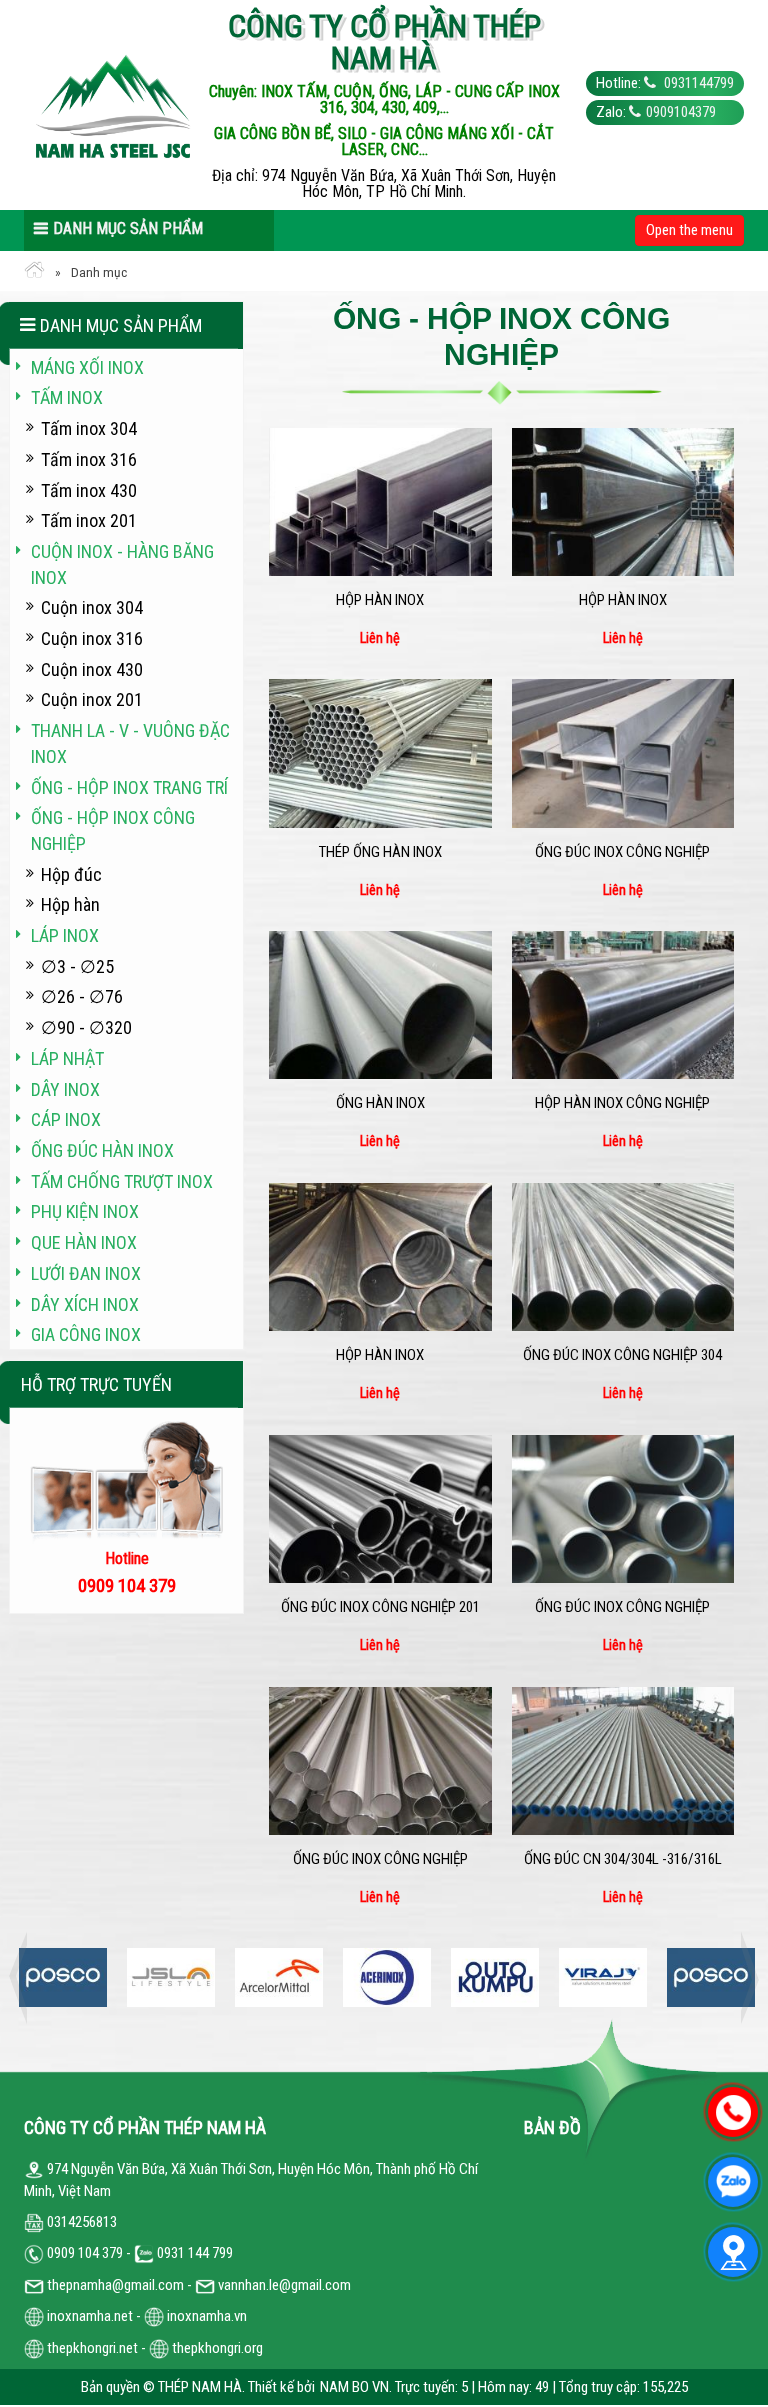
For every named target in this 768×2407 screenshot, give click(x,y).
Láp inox (65, 935)
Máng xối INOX (87, 367)
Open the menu (689, 230)
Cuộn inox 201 (92, 699)
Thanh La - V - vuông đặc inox (130, 743)
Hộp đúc (71, 874)
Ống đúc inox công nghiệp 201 (380, 1607)
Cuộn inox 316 (92, 638)
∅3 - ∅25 (77, 966)
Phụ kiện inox (85, 1211)
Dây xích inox (85, 1304)
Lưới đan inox (86, 1273)
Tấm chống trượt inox (122, 1181)
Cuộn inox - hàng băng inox (122, 564)
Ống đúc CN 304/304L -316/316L (623, 1859)
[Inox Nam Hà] (114, 105)
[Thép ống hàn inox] (380, 753)
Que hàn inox (84, 1242)
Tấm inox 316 (89, 459)
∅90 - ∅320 (86, 1027)
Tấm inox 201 (89, 520)
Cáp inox (66, 1119)
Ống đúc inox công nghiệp (622, 852)
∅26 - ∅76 (82, 996)
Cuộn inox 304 (92, 607)
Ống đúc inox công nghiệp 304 (622, 1355)
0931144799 (697, 83)
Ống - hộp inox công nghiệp (113, 830)
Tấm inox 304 (89, 428)
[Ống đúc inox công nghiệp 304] (623, 1257)
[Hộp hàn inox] (380, 502)
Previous (24, 1977)
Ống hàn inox (380, 1103)
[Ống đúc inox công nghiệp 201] (380, 1509)
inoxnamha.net (90, 2316)
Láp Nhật (67, 1058)
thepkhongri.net (91, 2348)
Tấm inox (67, 397)
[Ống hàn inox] (380, 1005)
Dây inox (65, 1089)
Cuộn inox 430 (92, 669)
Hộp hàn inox (380, 600)
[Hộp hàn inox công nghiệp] (623, 1005)
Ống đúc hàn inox (102, 1150)
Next (744, 1977)
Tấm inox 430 (89, 490)
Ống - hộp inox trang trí (129, 787)
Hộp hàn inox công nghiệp (622, 1103)
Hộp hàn (70, 904)
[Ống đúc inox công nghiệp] (623, 753)
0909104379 (681, 112)
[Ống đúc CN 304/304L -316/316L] (623, 1761)
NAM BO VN (354, 2387)
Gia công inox (86, 1334)
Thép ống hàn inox (380, 852)
